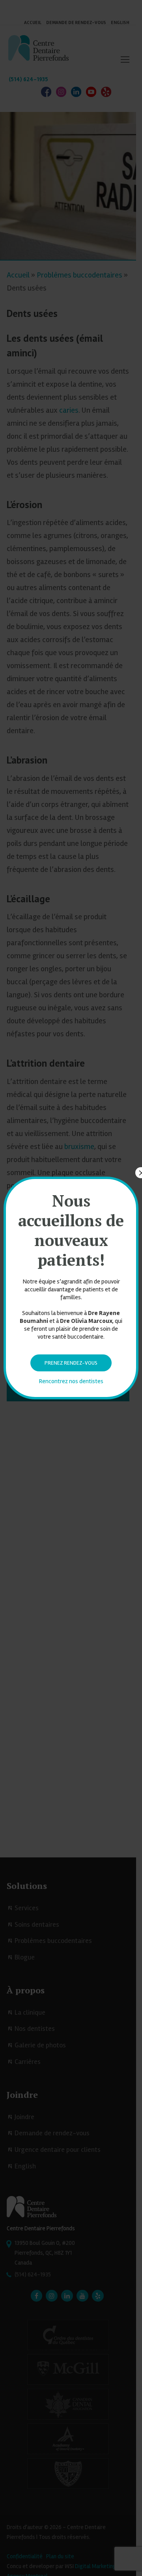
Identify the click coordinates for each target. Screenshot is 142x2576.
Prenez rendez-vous (71, 1363)
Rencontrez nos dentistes (71, 1381)
